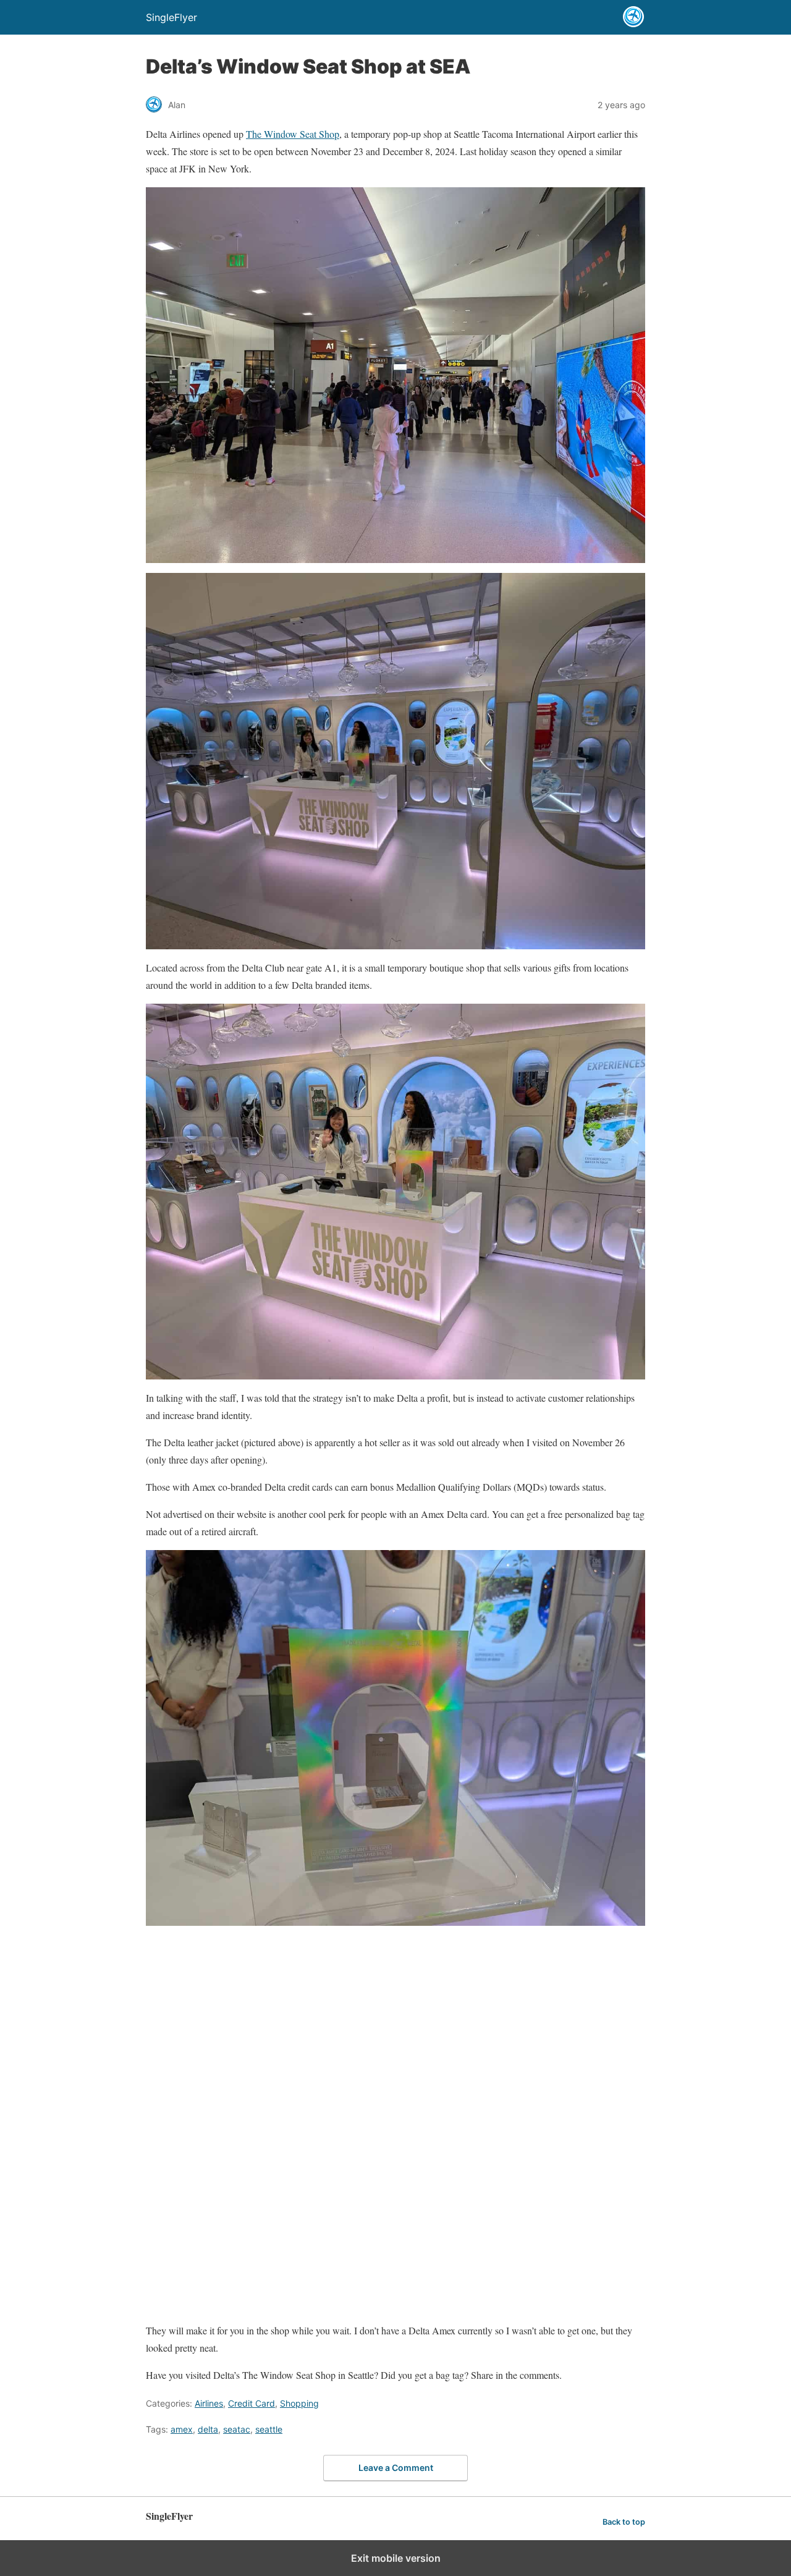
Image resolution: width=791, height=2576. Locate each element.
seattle (269, 2429)
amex (182, 2429)
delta (208, 2429)
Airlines (209, 2403)
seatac (237, 2429)
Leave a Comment (396, 2468)
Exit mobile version (396, 2558)
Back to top (624, 2522)
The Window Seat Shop (293, 134)
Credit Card (252, 2403)
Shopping (299, 2403)
